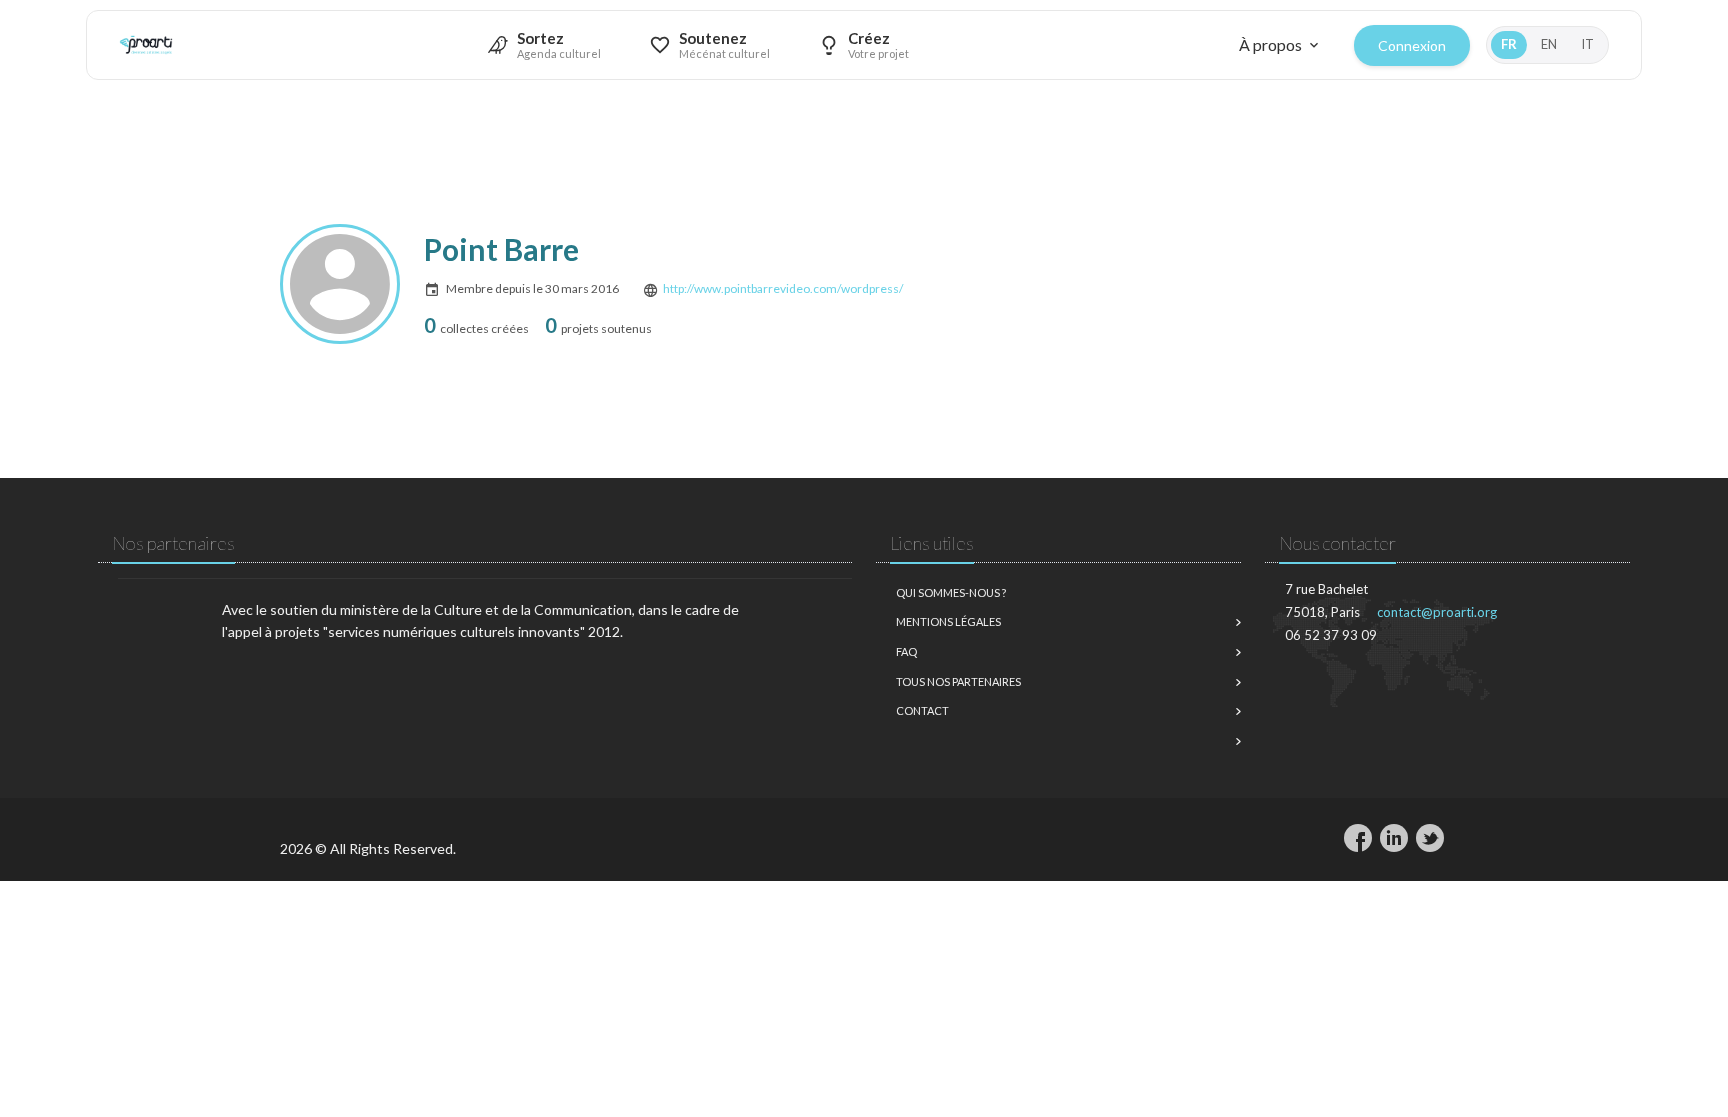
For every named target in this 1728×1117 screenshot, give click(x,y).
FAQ (906, 651)
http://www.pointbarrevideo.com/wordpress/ (783, 288)
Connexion (1412, 45)
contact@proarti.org (1437, 612)
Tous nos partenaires (958, 681)
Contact (922, 710)
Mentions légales (948, 621)
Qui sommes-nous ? (951, 592)
